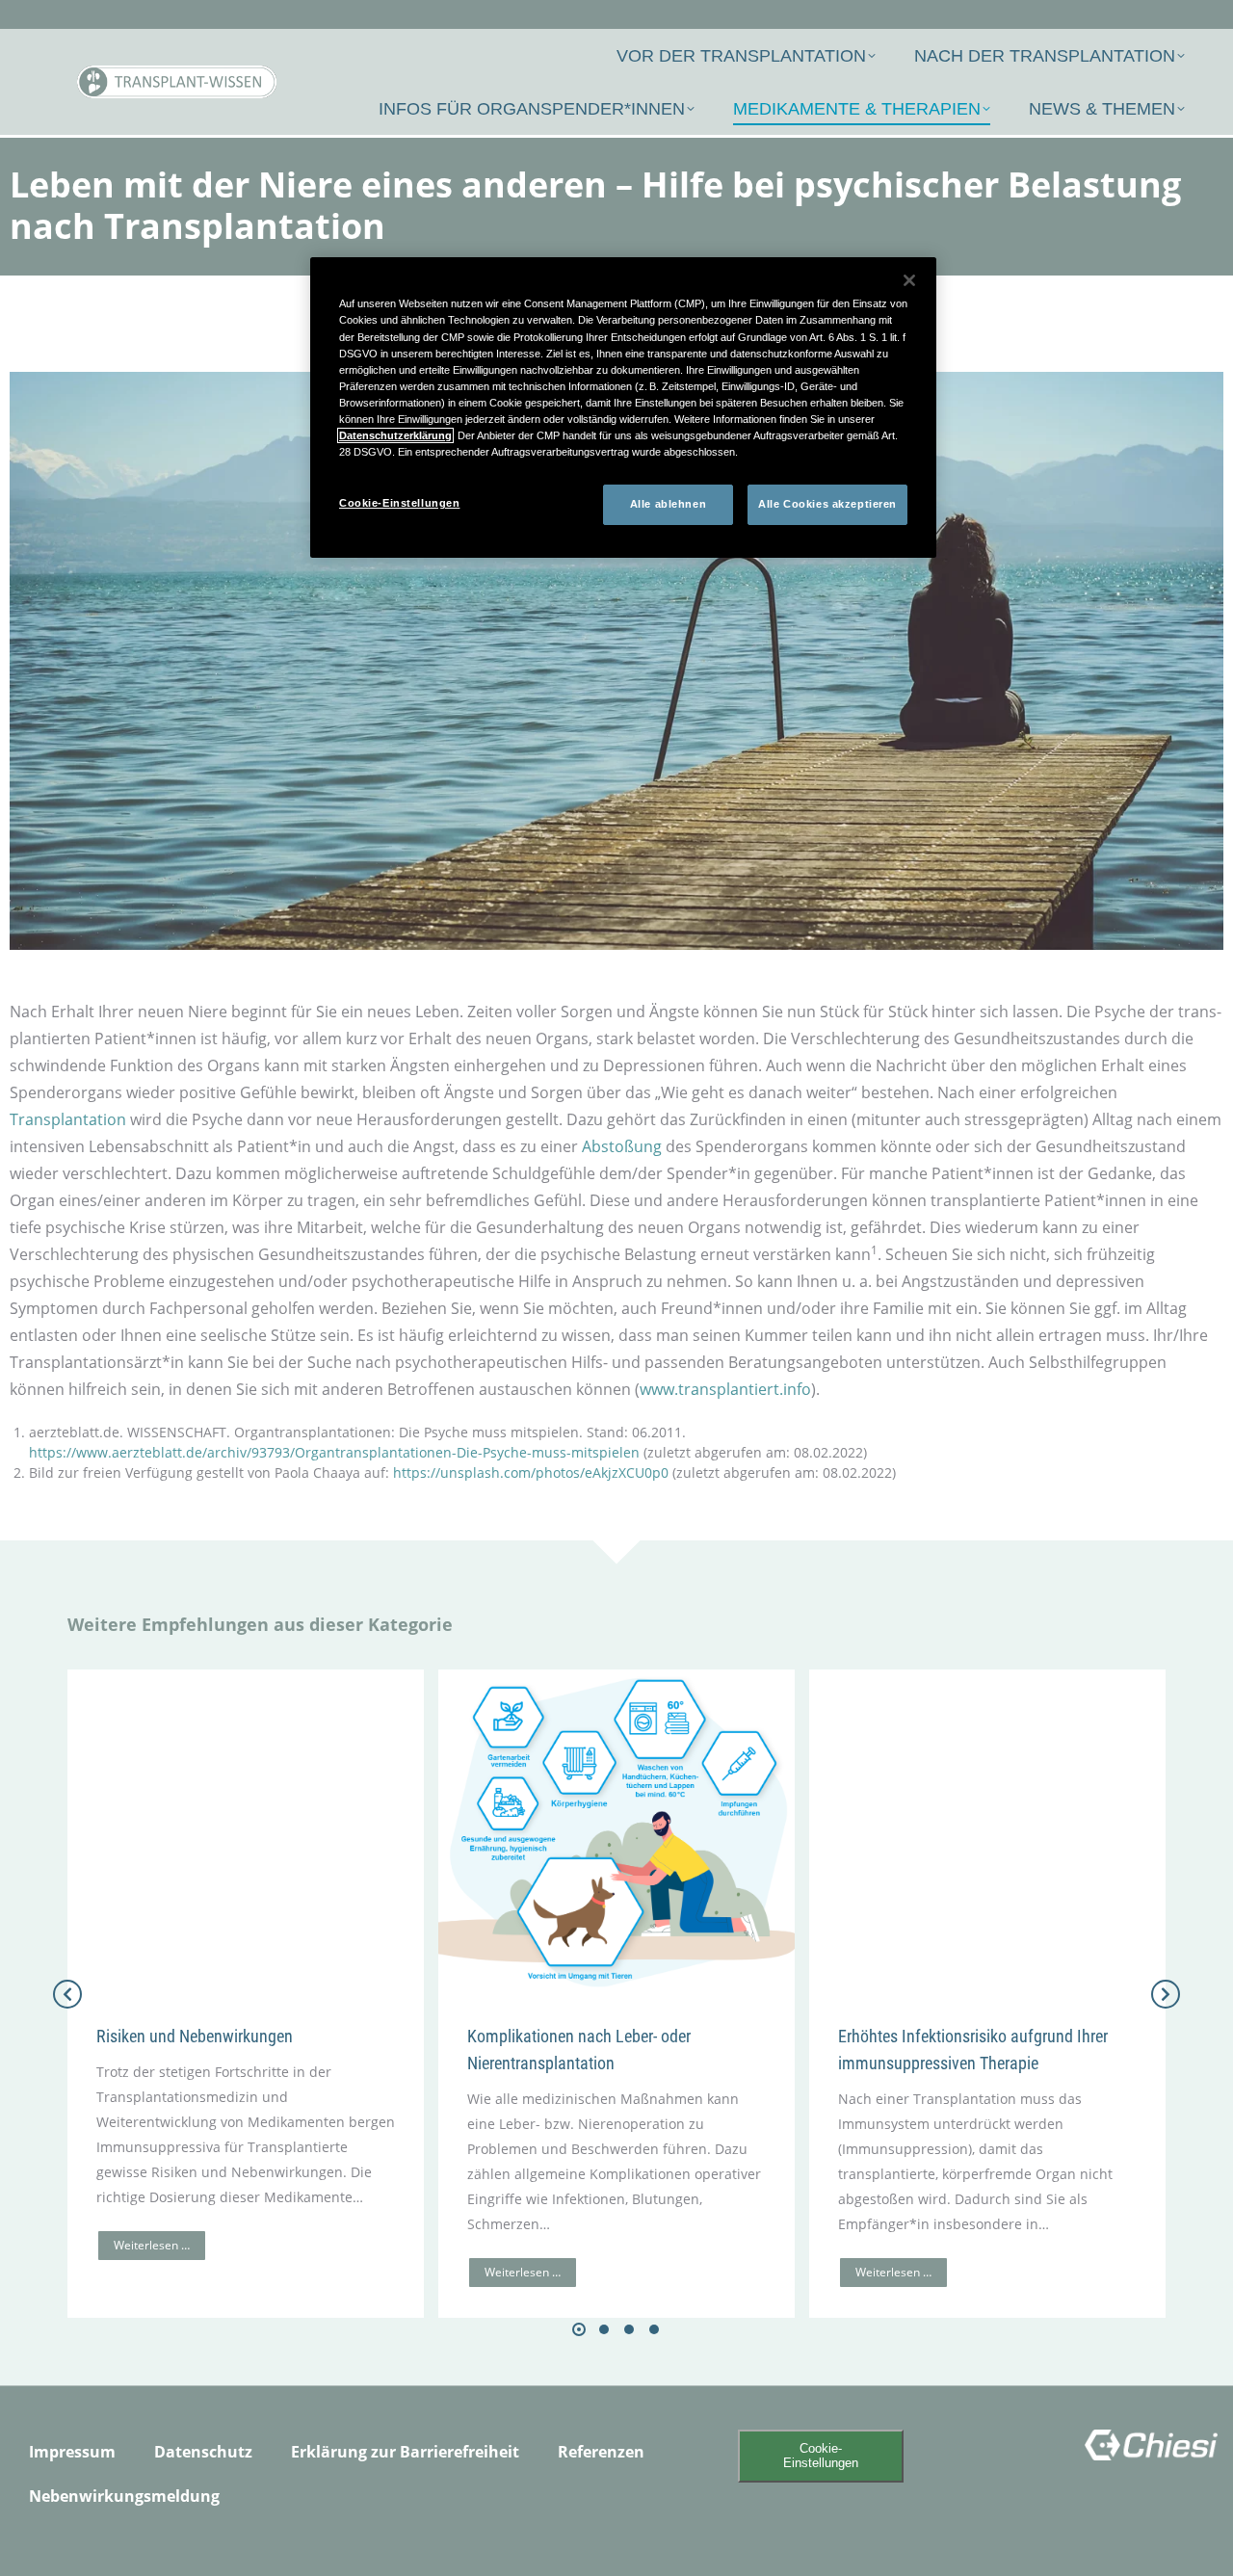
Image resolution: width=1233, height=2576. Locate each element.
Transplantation (68, 1119)
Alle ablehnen (668, 504)
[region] (623, 407)
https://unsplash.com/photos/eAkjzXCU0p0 (531, 1472)
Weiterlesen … (152, 2245)
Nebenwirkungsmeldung (124, 2496)
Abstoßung (622, 1146)
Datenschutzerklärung (395, 435)
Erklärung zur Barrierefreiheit (405, 2452)
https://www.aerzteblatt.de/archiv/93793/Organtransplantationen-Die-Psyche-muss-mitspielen (334, 1452)
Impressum (72, 2452)
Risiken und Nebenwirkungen (195, 2036)
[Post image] (246, 1831)
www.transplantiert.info (725, 1389)
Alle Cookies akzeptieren (827, 504)
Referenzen (601, 2452)
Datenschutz (203, 2452)
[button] (579, 2329)
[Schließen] (909, 280)
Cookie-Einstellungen (821, 2456)
